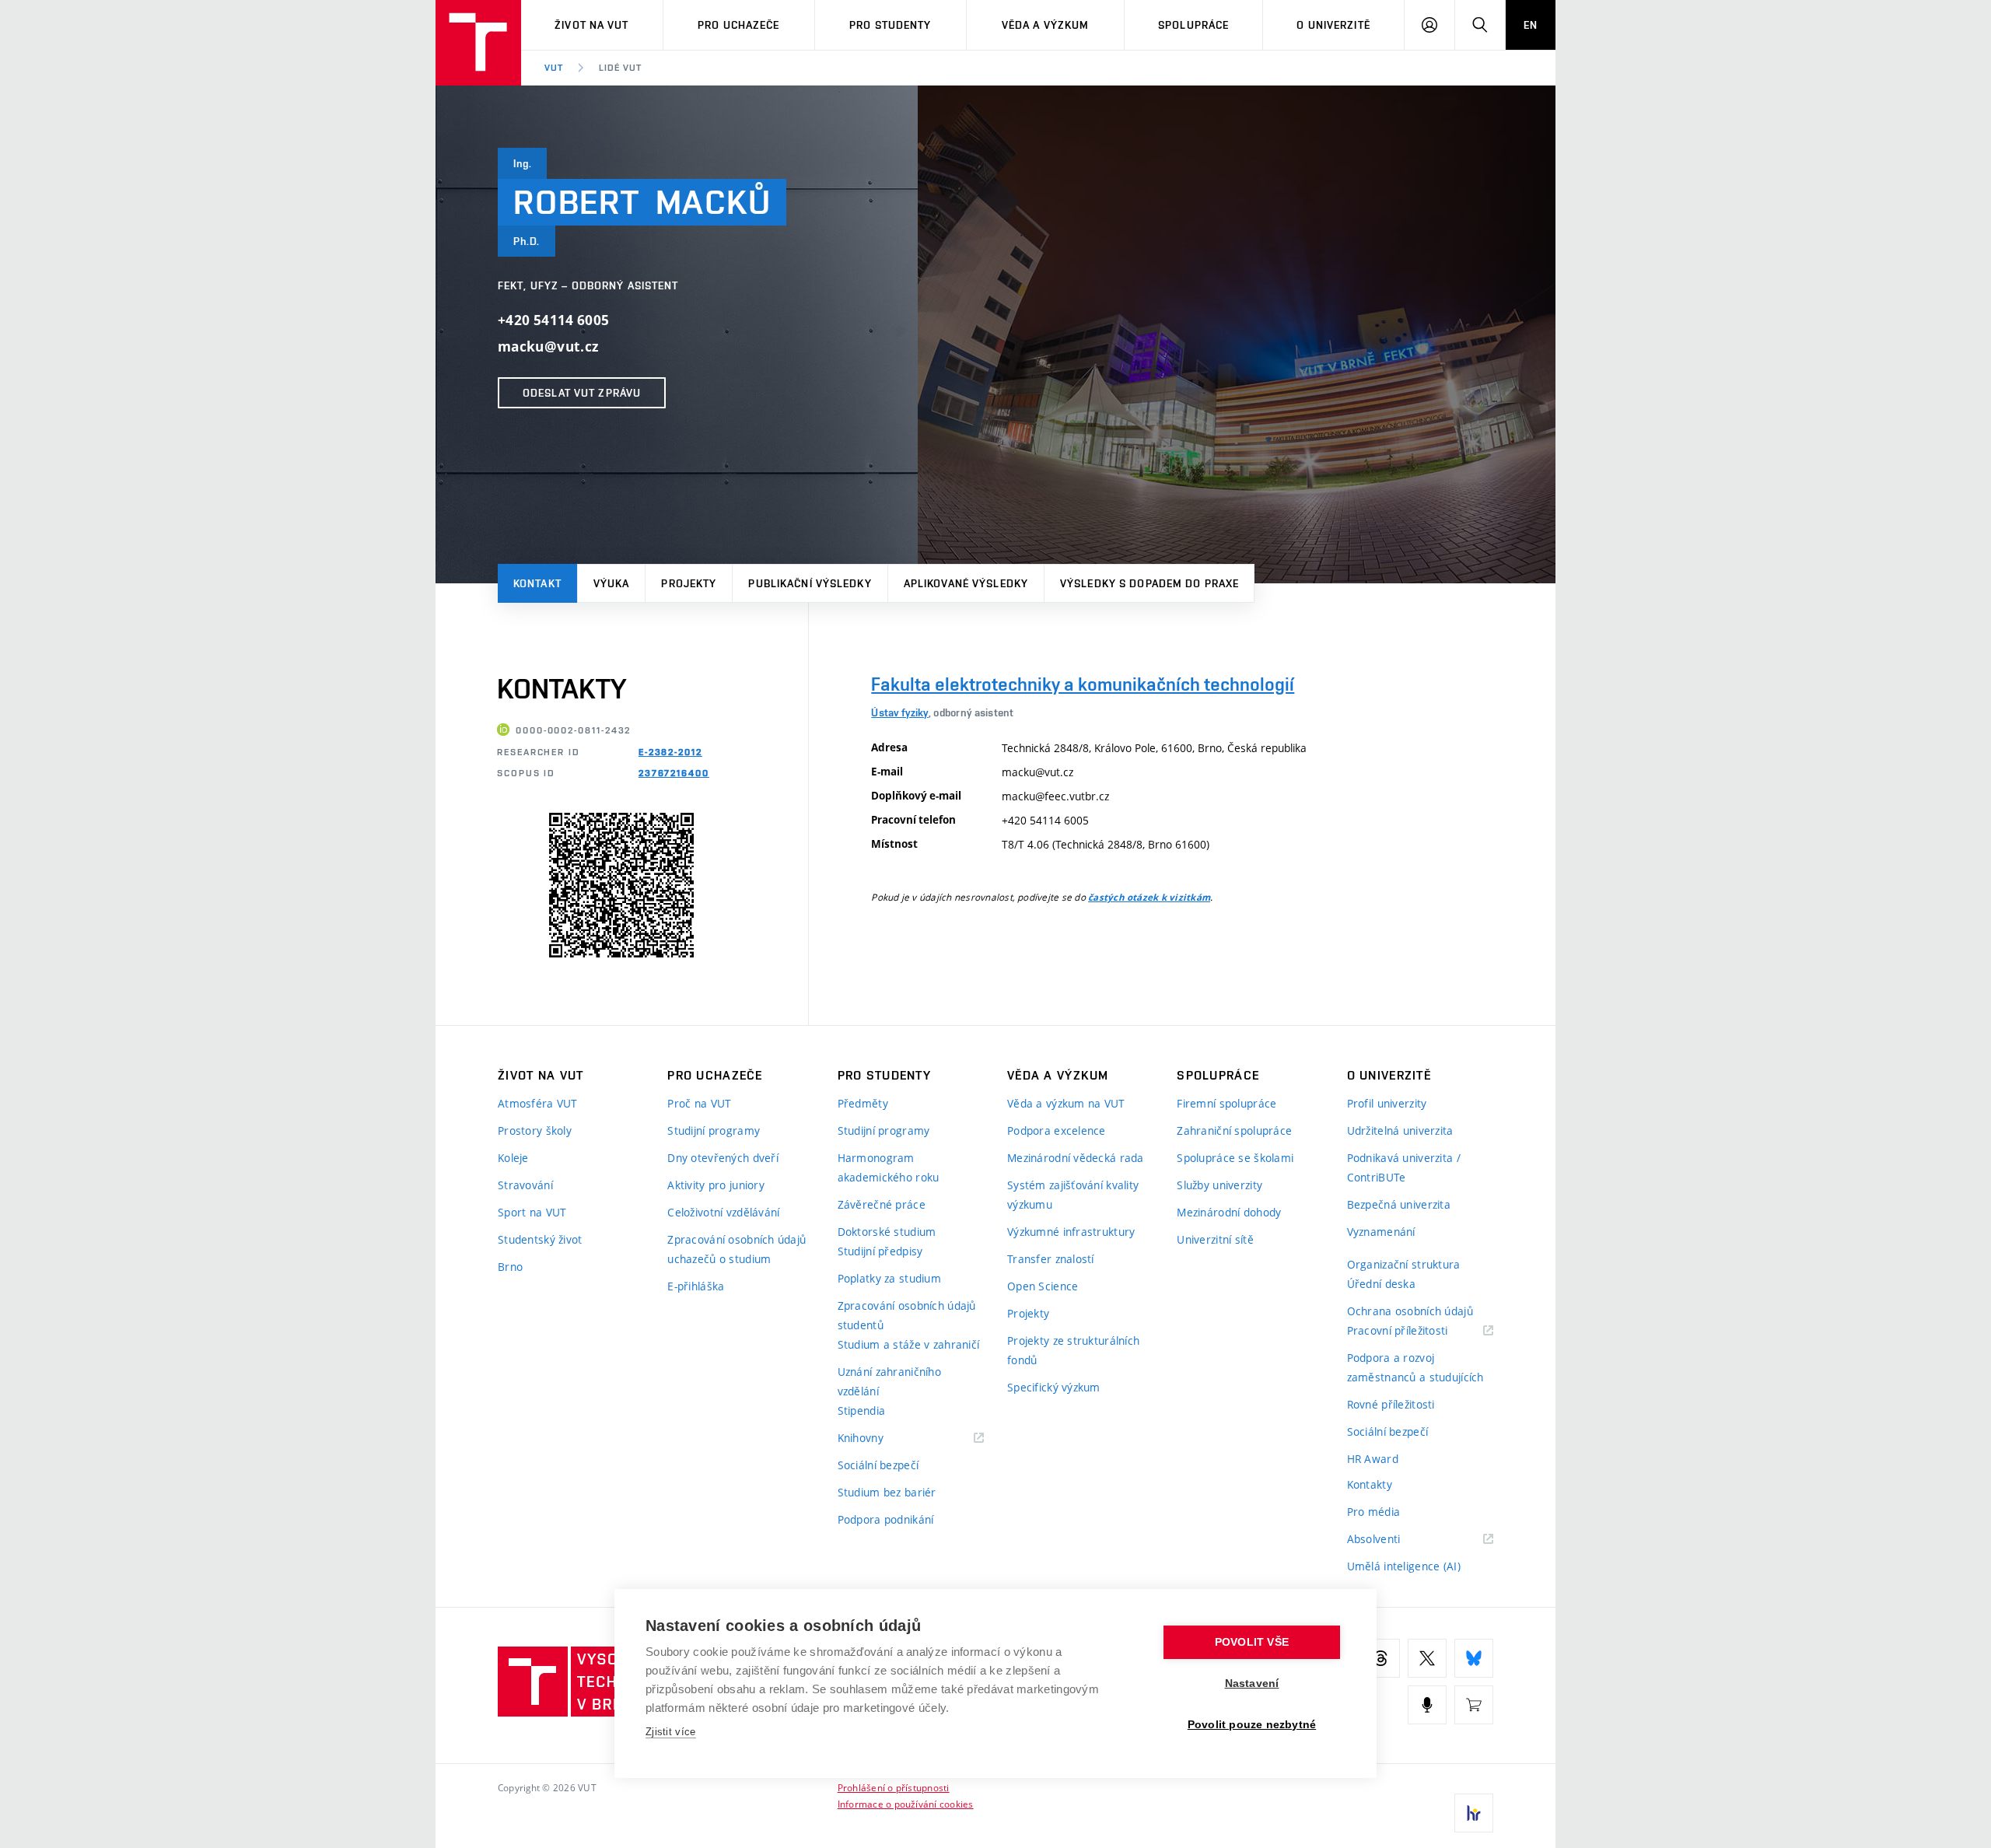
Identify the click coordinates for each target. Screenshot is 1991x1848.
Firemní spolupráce (1226, 1103)
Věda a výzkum (1046, 25)
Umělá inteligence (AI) (1404, 1566)
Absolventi (1393, 1540)
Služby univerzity (1219, 1185)
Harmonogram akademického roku (889, 1167)
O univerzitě (1333, 25)
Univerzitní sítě (1215, 1239)
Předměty (863, 1103)
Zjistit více (671, 1732)
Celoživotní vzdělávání (723, 1212)
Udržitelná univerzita (1400, 1130)
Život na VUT (591, 25)
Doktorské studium (887, 1232)
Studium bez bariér (887, 1492)
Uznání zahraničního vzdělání (889, 1381)
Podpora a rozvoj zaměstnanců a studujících (1415, 1367)
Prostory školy (535, 1130)
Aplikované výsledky (966, 583)
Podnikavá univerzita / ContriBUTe (1404, 1167)
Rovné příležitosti (1391, 1404)
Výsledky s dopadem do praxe (1149, 583)
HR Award (1373, 1459)
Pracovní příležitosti (1417, 1331)
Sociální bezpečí (878, 1465)
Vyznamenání (1381, 1232)
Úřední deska (1381, 1284)
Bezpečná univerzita (1399, 1204)
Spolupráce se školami (1235, 1158)
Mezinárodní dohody (1229, 1212)
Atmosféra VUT (538, 1103)
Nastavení (1252, 1683)
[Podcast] (1427, 1705)
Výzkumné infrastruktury (1071, 1232)
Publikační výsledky (810, 583)
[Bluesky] (1474, 1658)
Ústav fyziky (899, 712)
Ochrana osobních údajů (1410, 1311)
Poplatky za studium (889, 1278)
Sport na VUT (532, 1212)
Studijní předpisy (880, 1251)
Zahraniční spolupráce (1234, 1130)
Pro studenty (890, 25)
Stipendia (862, 1410)
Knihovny (880, 1438)
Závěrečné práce (882, 1204)
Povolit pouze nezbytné (1252, 1725)
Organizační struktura (1404, 1264)
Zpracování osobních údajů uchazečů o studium (737, 1249)
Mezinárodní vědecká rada (1076, 1158)
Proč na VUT (699, 1103)
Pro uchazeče (738, 25)
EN (1531, 25)
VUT (554, 68)
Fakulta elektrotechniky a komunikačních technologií (1083, 684)
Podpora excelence (1057, 1130)
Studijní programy (714, 1130)
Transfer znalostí (1051, 1259)
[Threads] (1380, 1658)
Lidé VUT (620, 68)
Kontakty (1370, 1484)
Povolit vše (1252, 1642)
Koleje (513, 1158)
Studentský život (540, 1239)
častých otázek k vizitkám (1149, 898)
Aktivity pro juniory (716, 1185)
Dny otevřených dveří (723, 1158)
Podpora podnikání (886, 1519)
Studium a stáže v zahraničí (909, 1344)
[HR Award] (1474, 1813)
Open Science (1043, 1286)
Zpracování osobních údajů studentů (907, 1315)
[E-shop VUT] (1474, 1705)
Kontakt (537, 583)
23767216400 (674, 773)
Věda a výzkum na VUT (1066, 1103)
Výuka (612, 583)
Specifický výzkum (1054, 1387)
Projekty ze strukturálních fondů (1073, 1350)
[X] (1427, 1658)
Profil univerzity (1387, 1103)
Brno (510, 1267)
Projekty (689, 583)
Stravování (525, 1185)
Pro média (1374, 1512)
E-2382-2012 (670, 752)
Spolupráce (1193, 25)
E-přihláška (696, 1286)
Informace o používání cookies (906, 1804)
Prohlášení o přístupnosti (894, 1787)
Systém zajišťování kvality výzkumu (1073, 1195)
